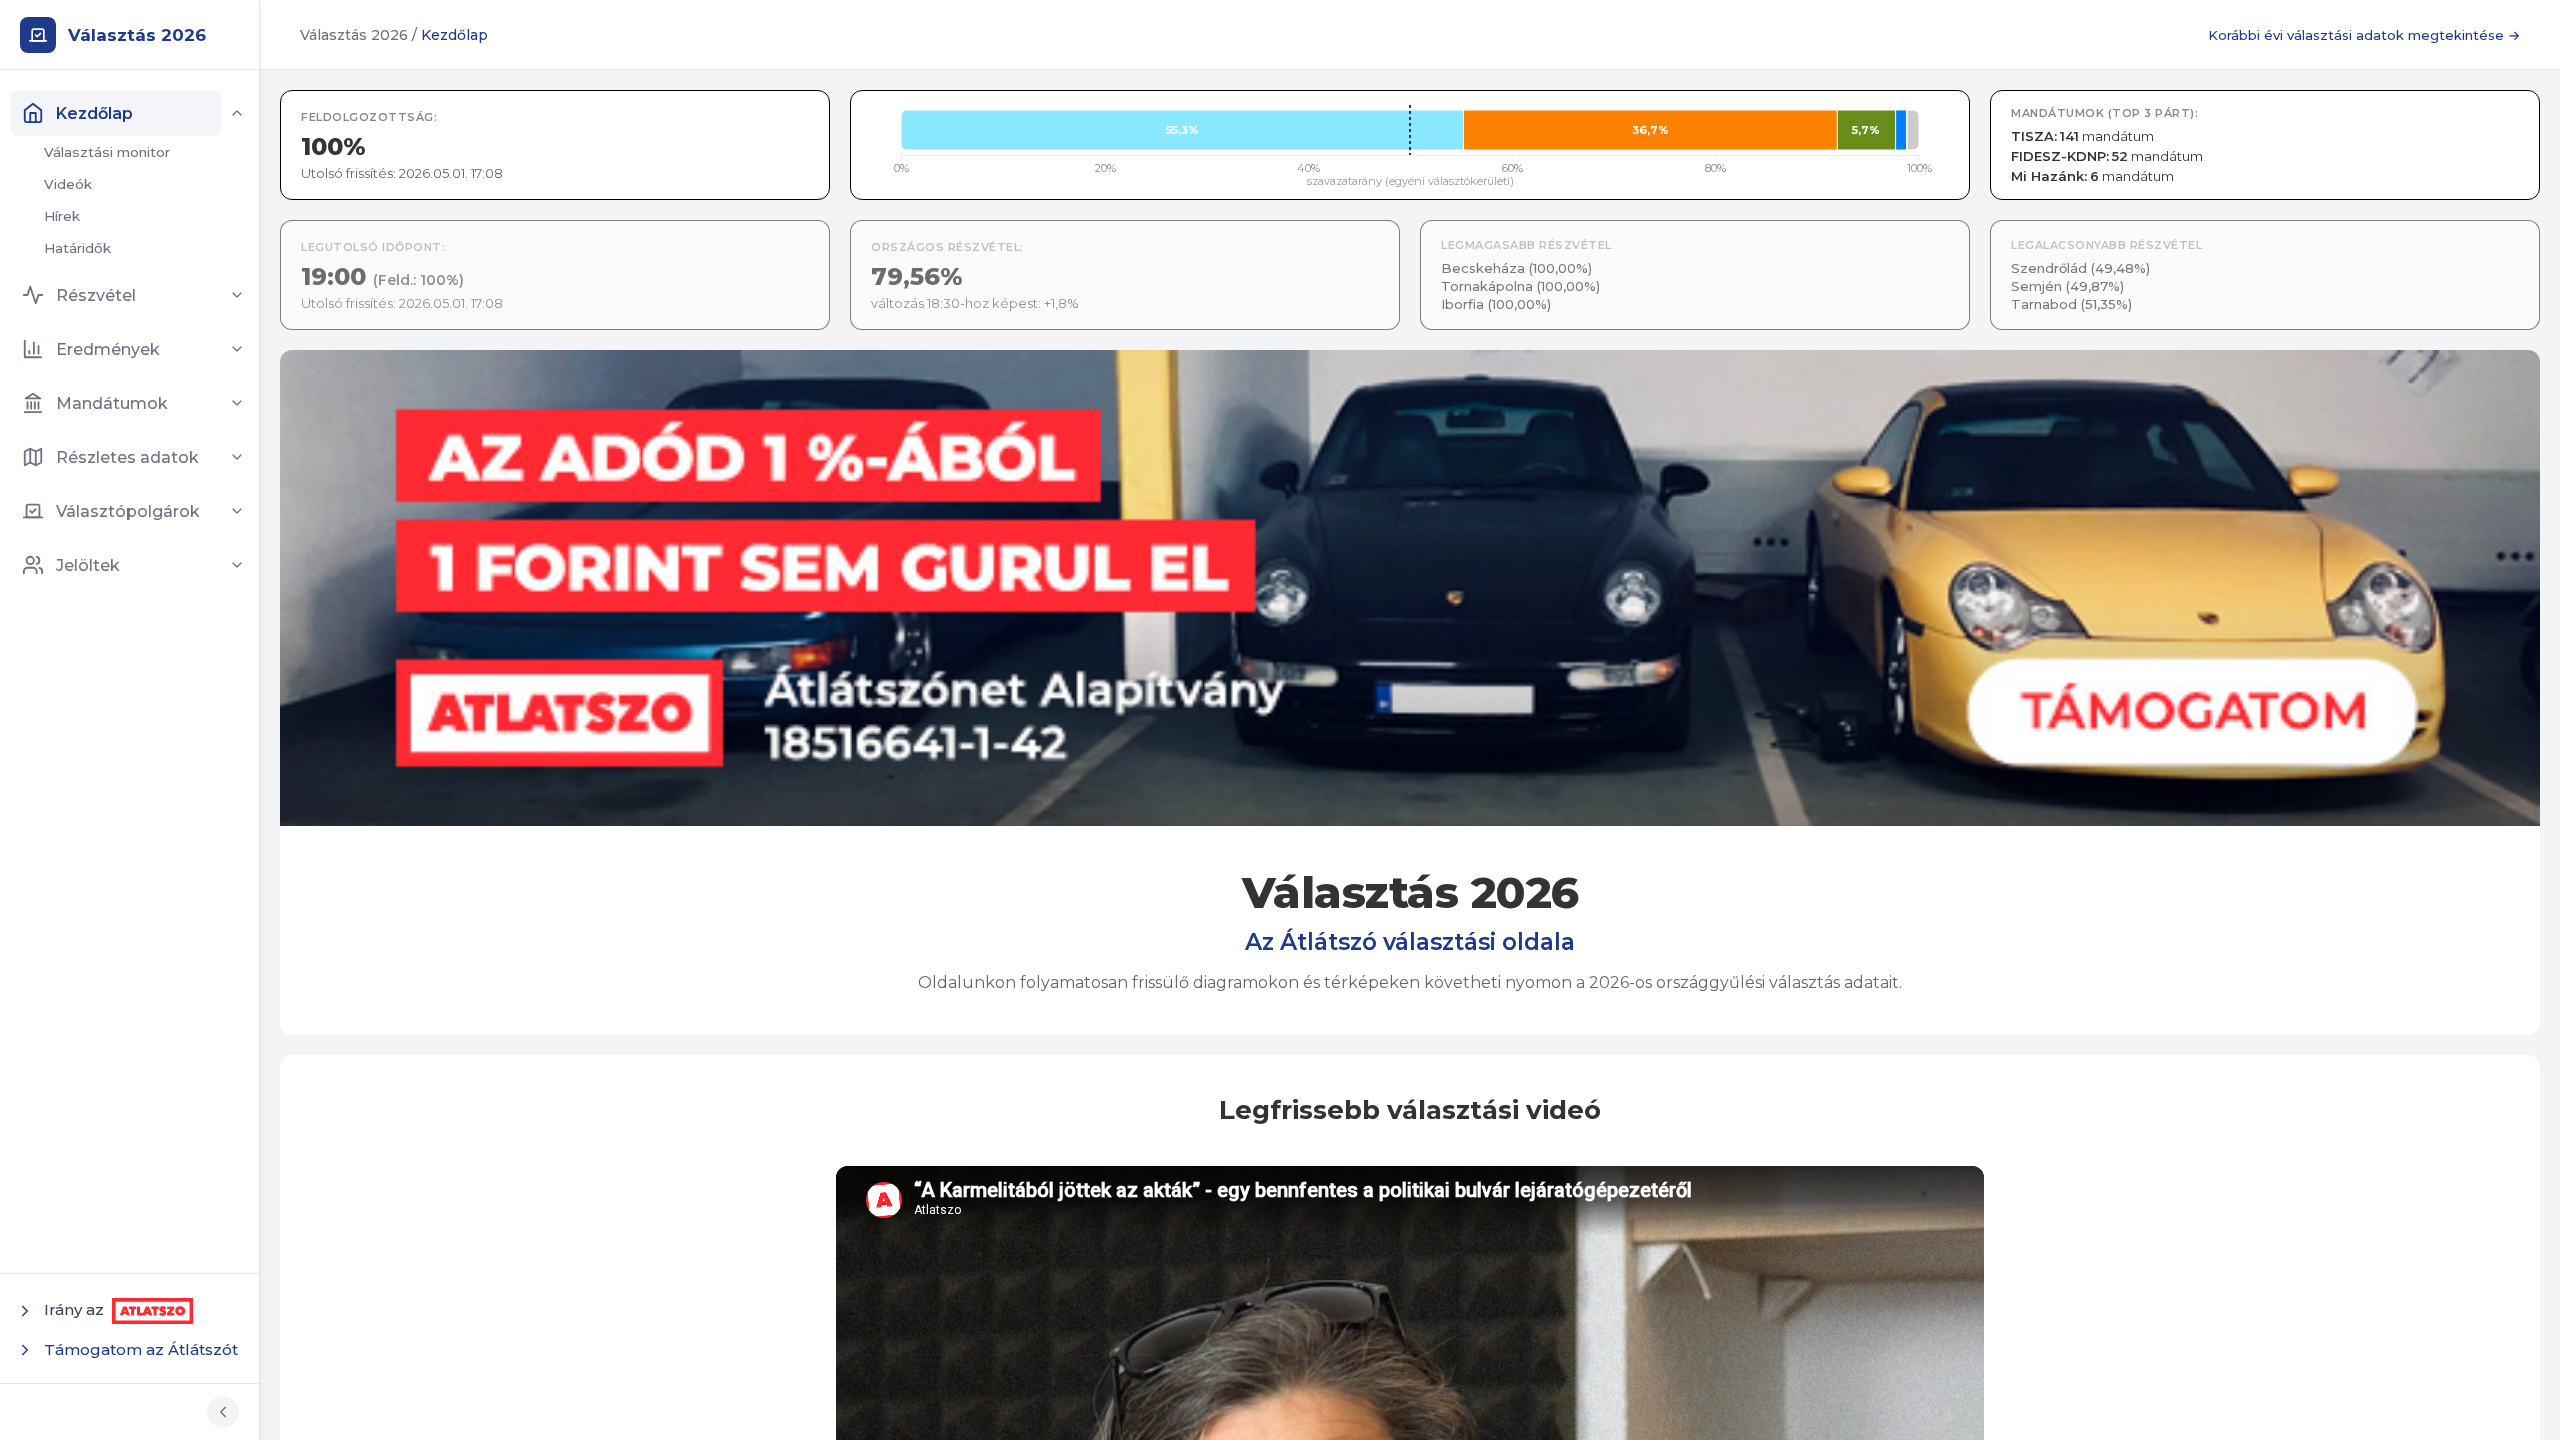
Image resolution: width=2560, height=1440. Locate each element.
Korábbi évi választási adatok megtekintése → (2364, 35)
